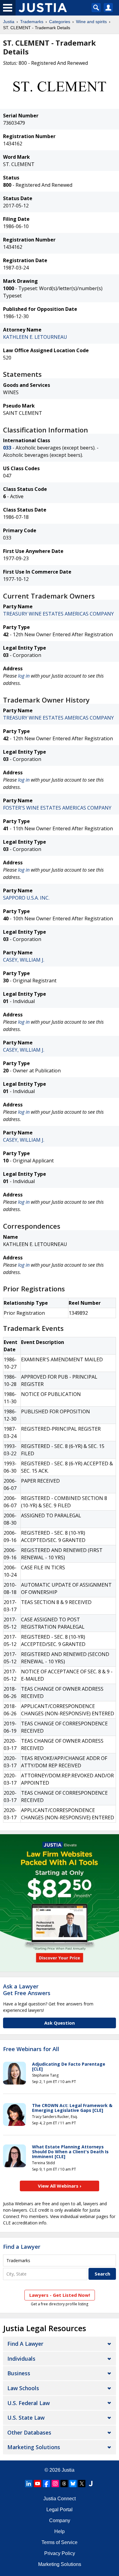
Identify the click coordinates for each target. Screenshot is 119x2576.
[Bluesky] (73, 2484)
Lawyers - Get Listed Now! (60, 2295)
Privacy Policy (60, 2553)
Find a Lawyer (22, 2247)
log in (24, 676)
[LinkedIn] (29, 2484)
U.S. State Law (26, 2418)
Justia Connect (60, 2499)
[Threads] (64, 2484)
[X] (82, 2484)
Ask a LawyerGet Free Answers (27, 1990)
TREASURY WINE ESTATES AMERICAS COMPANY (58, 614)
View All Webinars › (60, 2186)
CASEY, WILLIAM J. (24, 960)
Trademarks (32, 22)
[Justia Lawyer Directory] (91, 2484)
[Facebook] (46, 2484)
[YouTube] (38, 2484)
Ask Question (60, 2023)
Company (60, 2520)
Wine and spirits (91, 22)
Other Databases (29, 2432)
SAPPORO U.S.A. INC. (26, 898)
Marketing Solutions (34, 2447)
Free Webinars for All (31, 2049)
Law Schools (23, 2388)
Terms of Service (60, 2542)
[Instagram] (55, 2484)
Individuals (21, 2359)
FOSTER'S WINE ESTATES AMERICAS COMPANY (57, 808)
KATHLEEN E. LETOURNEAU (35, 337)
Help (60, 2531)
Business (19, 2373)
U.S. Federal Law (29, 2403)
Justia (9, 22)
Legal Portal (60, 2510)
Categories (60, 22)
